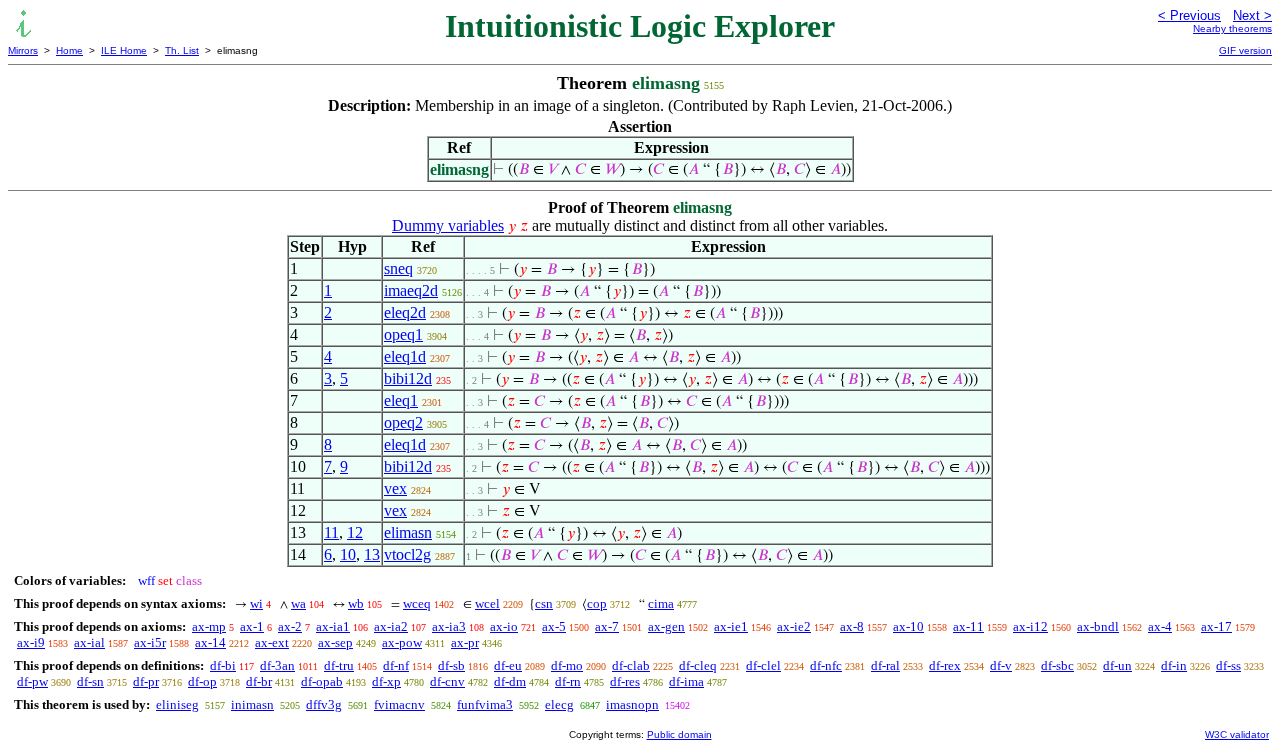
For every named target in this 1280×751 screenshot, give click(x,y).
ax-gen (666, 626)
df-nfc (826, 665)
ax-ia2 (391, 626)
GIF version (1245, 50)
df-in (1174, 665)
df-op (202, 681)
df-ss (1228, 665)
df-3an (277, 665)
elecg (559, 704)
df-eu (508, 665)
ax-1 (252, 626)
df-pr (146, 681)
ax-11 (968, 626)
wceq (417, 603)
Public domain (679, 734)
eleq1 (401, 400)
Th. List (182, 50)
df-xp (386, 681)
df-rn (568, 681)
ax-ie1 (731, 626)
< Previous (1189, 15)
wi (256, 603)
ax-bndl (1098, 626)
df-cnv (447, 681)
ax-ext (272, 642)
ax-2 (290, 626)
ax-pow (402, 642)
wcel (487, 603)
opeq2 (403, 422)
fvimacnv (399, 704)
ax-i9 (31, 642)
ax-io (504, 626)
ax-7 (607, 626)
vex (395, 488)
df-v (1001, 665)
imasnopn (632, 704)
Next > (1252, 15)
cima (661, 603)
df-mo (567, 665)
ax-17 (1216, 626)
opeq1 (403, 334)
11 (331, 532)
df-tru (339, 665)
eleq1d (405, 356)
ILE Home (124, 50)
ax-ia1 (333, 626)
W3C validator (1237, 734)
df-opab (322, 681)
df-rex (945, 665)
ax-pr (465, 642)
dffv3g (324, 704)
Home (69, 50)
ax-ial (89, 642)
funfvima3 (485, 704)
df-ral (885, 665)
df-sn (90, 681)
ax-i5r (150, 642)
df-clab (631, 665)
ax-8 (852, 626)
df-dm (510, 681)
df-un (1117, 665)
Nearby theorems (1232, 28)
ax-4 (1160, 626)
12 (355, 532)
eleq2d (405, 312)
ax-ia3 (449, 626)
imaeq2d (411, 290)
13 (372, 554)
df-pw (32, 681)
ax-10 (908, 626)
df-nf (396, 665)
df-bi (223, 665)
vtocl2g (407, 554)
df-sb (451, 665)
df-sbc (1057, 665)
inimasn (252, 704)
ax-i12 (1030, 626)
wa (298, 603)
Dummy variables (448, 225)
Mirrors (23, 50)
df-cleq (698, 665)
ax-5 (554, 626)
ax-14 (210, 642)
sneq (398, 268)
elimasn (408, 532)
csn (544, 603)
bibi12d (408, 378)
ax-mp (209, 626)
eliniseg (177, 704)
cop (597, 603)
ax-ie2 (794, 626)
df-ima (686, 681)
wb (356, 603)
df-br (259, 681)
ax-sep (335, 642)
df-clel (763, 665)
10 (348, 554)
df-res (625, 681)
